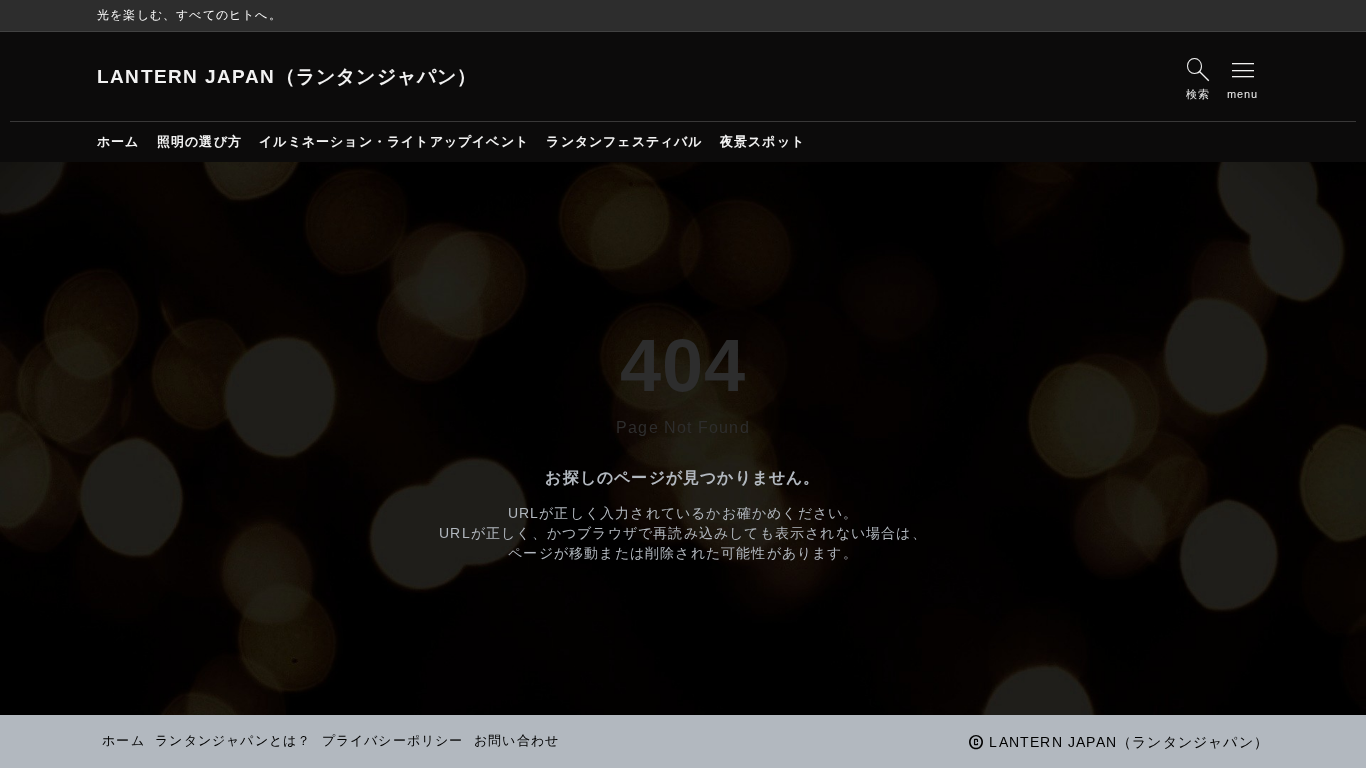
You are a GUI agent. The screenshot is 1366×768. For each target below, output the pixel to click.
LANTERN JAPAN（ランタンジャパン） (287, 76)
